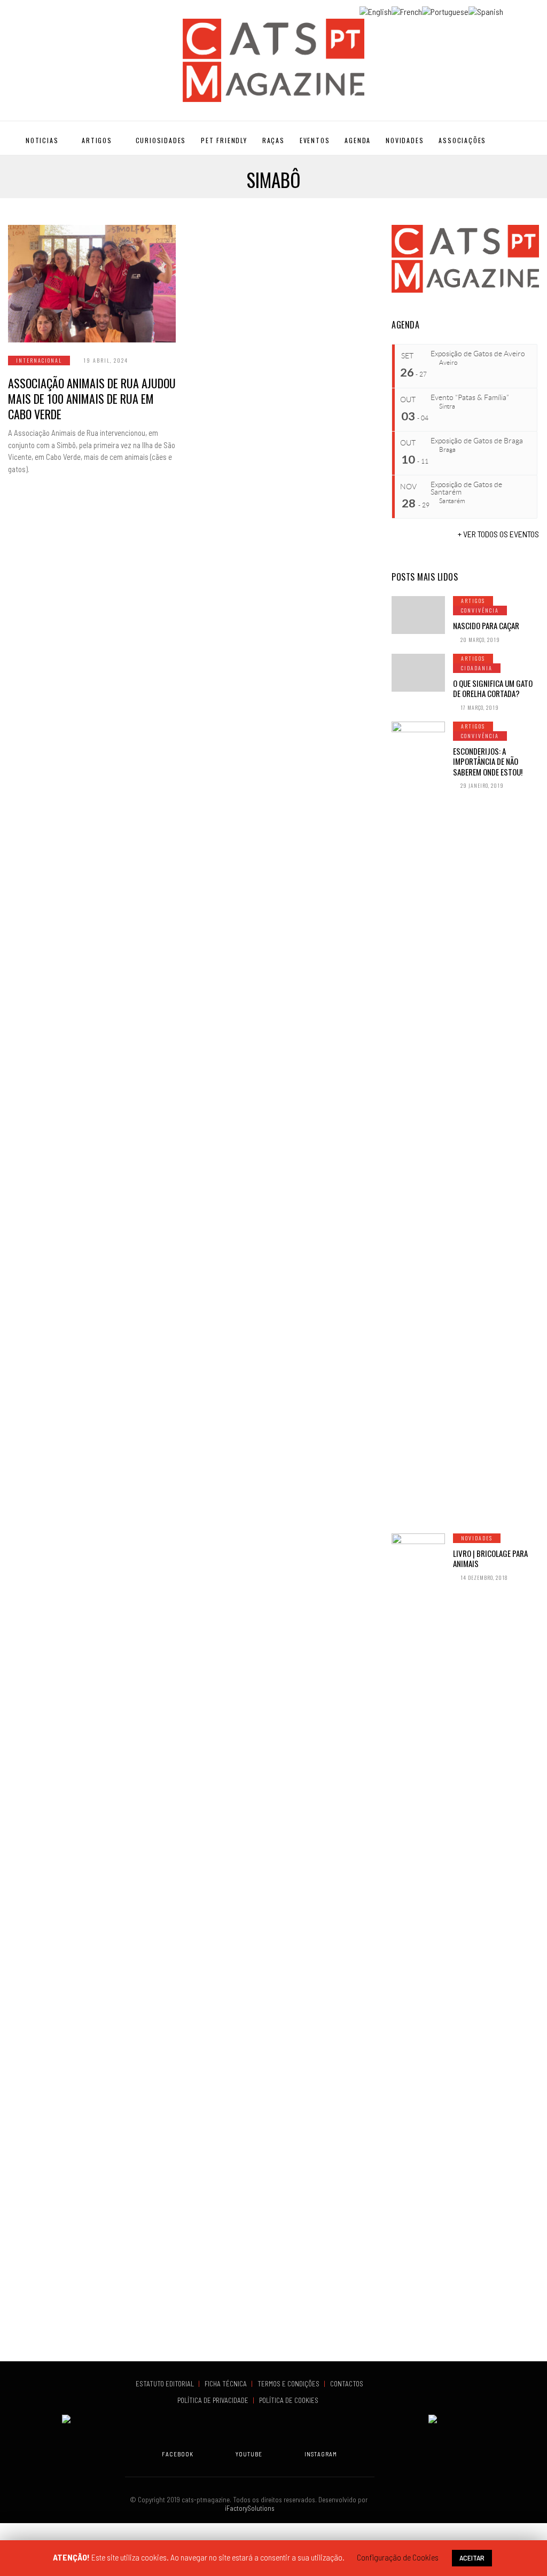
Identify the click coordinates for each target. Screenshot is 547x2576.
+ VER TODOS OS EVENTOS (498, 534)
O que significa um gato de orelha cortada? (493, 688)
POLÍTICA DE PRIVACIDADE (214, 2400)
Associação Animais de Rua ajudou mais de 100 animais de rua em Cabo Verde (92, 398)
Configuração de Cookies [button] (398, 2557)
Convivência (480, 610)
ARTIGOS (97, 140)
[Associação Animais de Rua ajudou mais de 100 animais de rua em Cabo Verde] (92, 284)
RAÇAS (273, 140)
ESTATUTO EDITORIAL (166, 2384)
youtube (249, 2454)
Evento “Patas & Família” (470, 397)
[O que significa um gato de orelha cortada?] (418, 673)
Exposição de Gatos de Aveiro (478, 354)
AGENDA (358, 140)
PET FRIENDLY (224, 140)
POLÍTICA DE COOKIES (290, 2400)
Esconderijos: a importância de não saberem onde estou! (488, 761)
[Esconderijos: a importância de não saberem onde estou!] (418, 1122)
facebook (178, 2454)
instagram (321, 2454)
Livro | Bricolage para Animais (490, 1559)
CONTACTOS (347, 2384)
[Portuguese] (445, 10)
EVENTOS (315, 140)
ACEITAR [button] (472, 2558)
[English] (376, 10)
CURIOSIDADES (161, 140)
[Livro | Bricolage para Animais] (418, 1934)
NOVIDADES (405, 140)
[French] (407, 10)
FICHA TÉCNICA (226, 2384)
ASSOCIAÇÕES (462, 140)
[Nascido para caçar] (418, 615)
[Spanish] (486, 10)
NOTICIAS (42, 140)
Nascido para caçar (486, 625)
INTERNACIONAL (39, 360)
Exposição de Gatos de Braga (477, 441)
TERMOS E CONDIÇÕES (289, 2384)
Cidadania (477, 668)
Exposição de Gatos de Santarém (466, 488)
